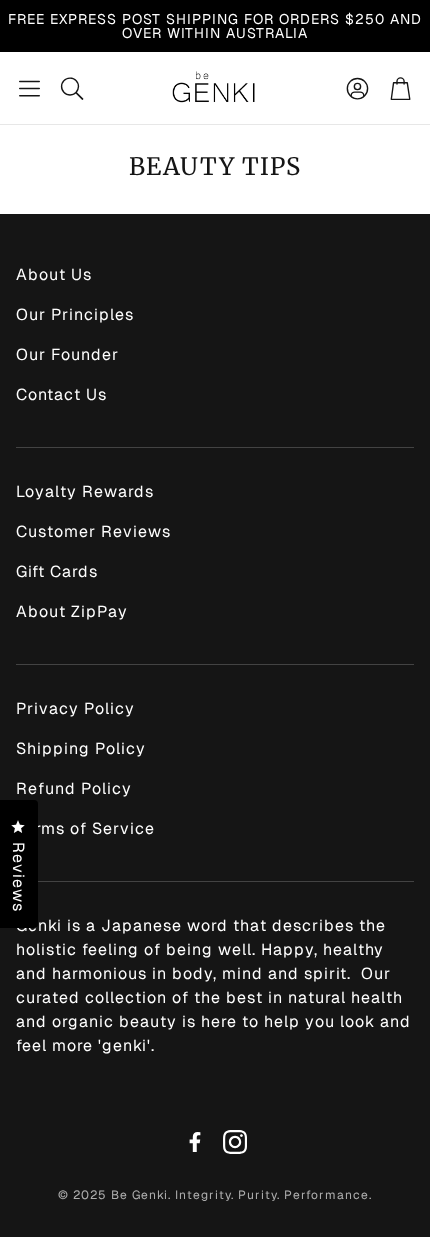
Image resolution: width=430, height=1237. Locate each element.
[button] (29, 88)
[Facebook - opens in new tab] (195, 1142)
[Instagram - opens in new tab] (235, 1142)
